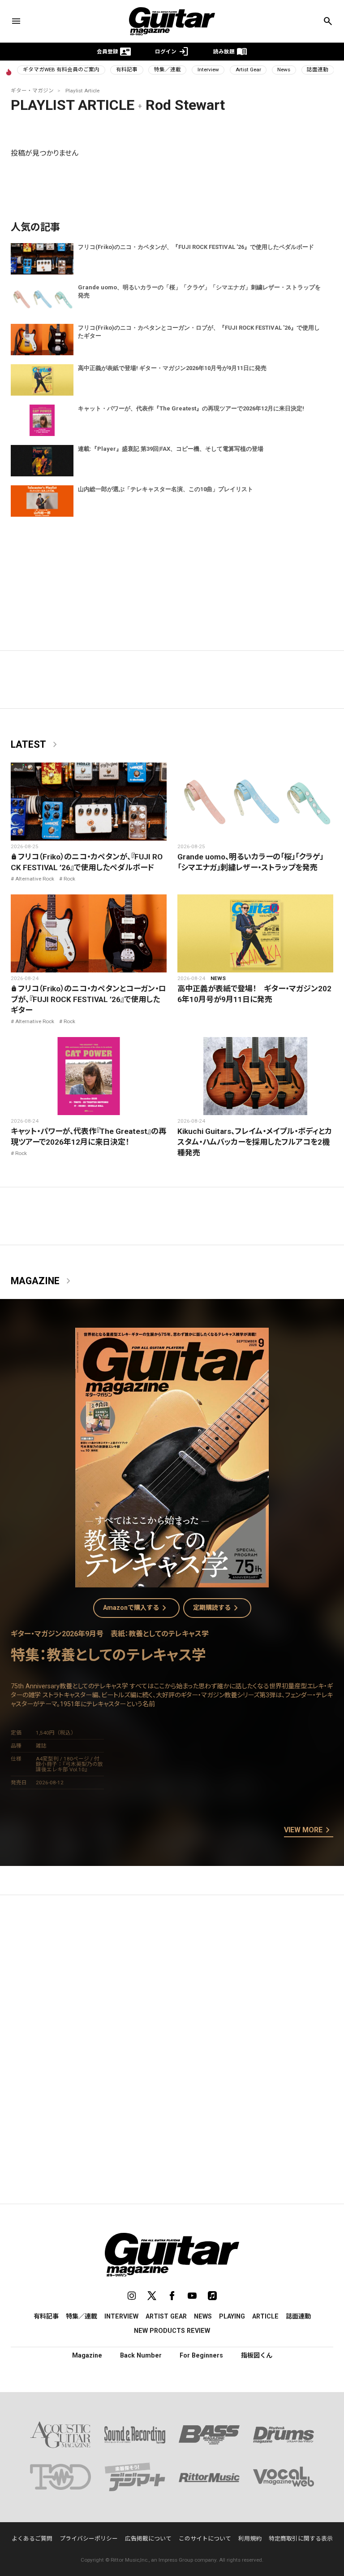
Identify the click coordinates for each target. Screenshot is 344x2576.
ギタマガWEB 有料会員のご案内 (61, 70)
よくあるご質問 (32, 2539)
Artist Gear (248, 70)
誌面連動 (318, 70)
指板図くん (257, 2355)
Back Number (141, 2355)
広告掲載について (148, 2539)
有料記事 (127, 70)
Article (265, 2316)
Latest (36, 745)
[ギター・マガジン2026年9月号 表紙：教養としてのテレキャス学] (172, 1582)
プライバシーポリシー (89, 2539)
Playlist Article (82, 91)
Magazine (42, 1281)
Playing (232, 2316)
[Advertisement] (172, 1987)
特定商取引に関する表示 (301, 2539)
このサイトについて (205, 2539)
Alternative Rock (35, 879)
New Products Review (172, 2331)
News (284, 70)
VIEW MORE (309, 1831)
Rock (69, 879)
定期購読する (217, 1608)
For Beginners (201, 2355)
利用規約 (250, 2539)
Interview (208, 70)
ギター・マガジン (32, 91)
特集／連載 (168, 70)
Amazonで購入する (136, 1608)
